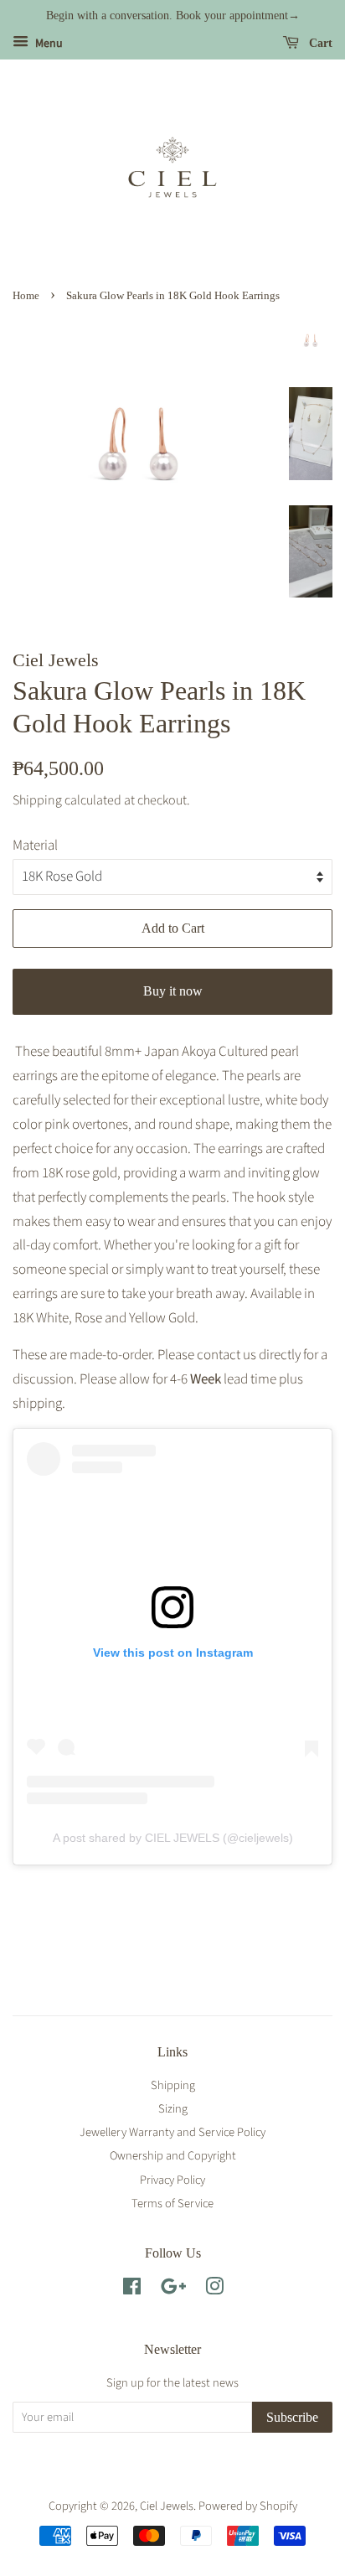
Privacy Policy (172, 2180)
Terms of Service (172, 2204)
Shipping (37, 800)
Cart (319, 43)
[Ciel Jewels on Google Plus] (173, 2290)
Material (35, 846)
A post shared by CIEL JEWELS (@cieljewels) (173, 1838)
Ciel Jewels (167, 2506)
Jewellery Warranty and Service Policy (172, 2132)
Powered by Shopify (248, 2506)
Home (26, 296)
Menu (48, 44)
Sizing (173, 2109)
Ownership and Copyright (173, 2156)
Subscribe (292, 2417)
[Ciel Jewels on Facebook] (132, 2290)
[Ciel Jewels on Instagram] (214, 2290)
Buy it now (173, 991)
